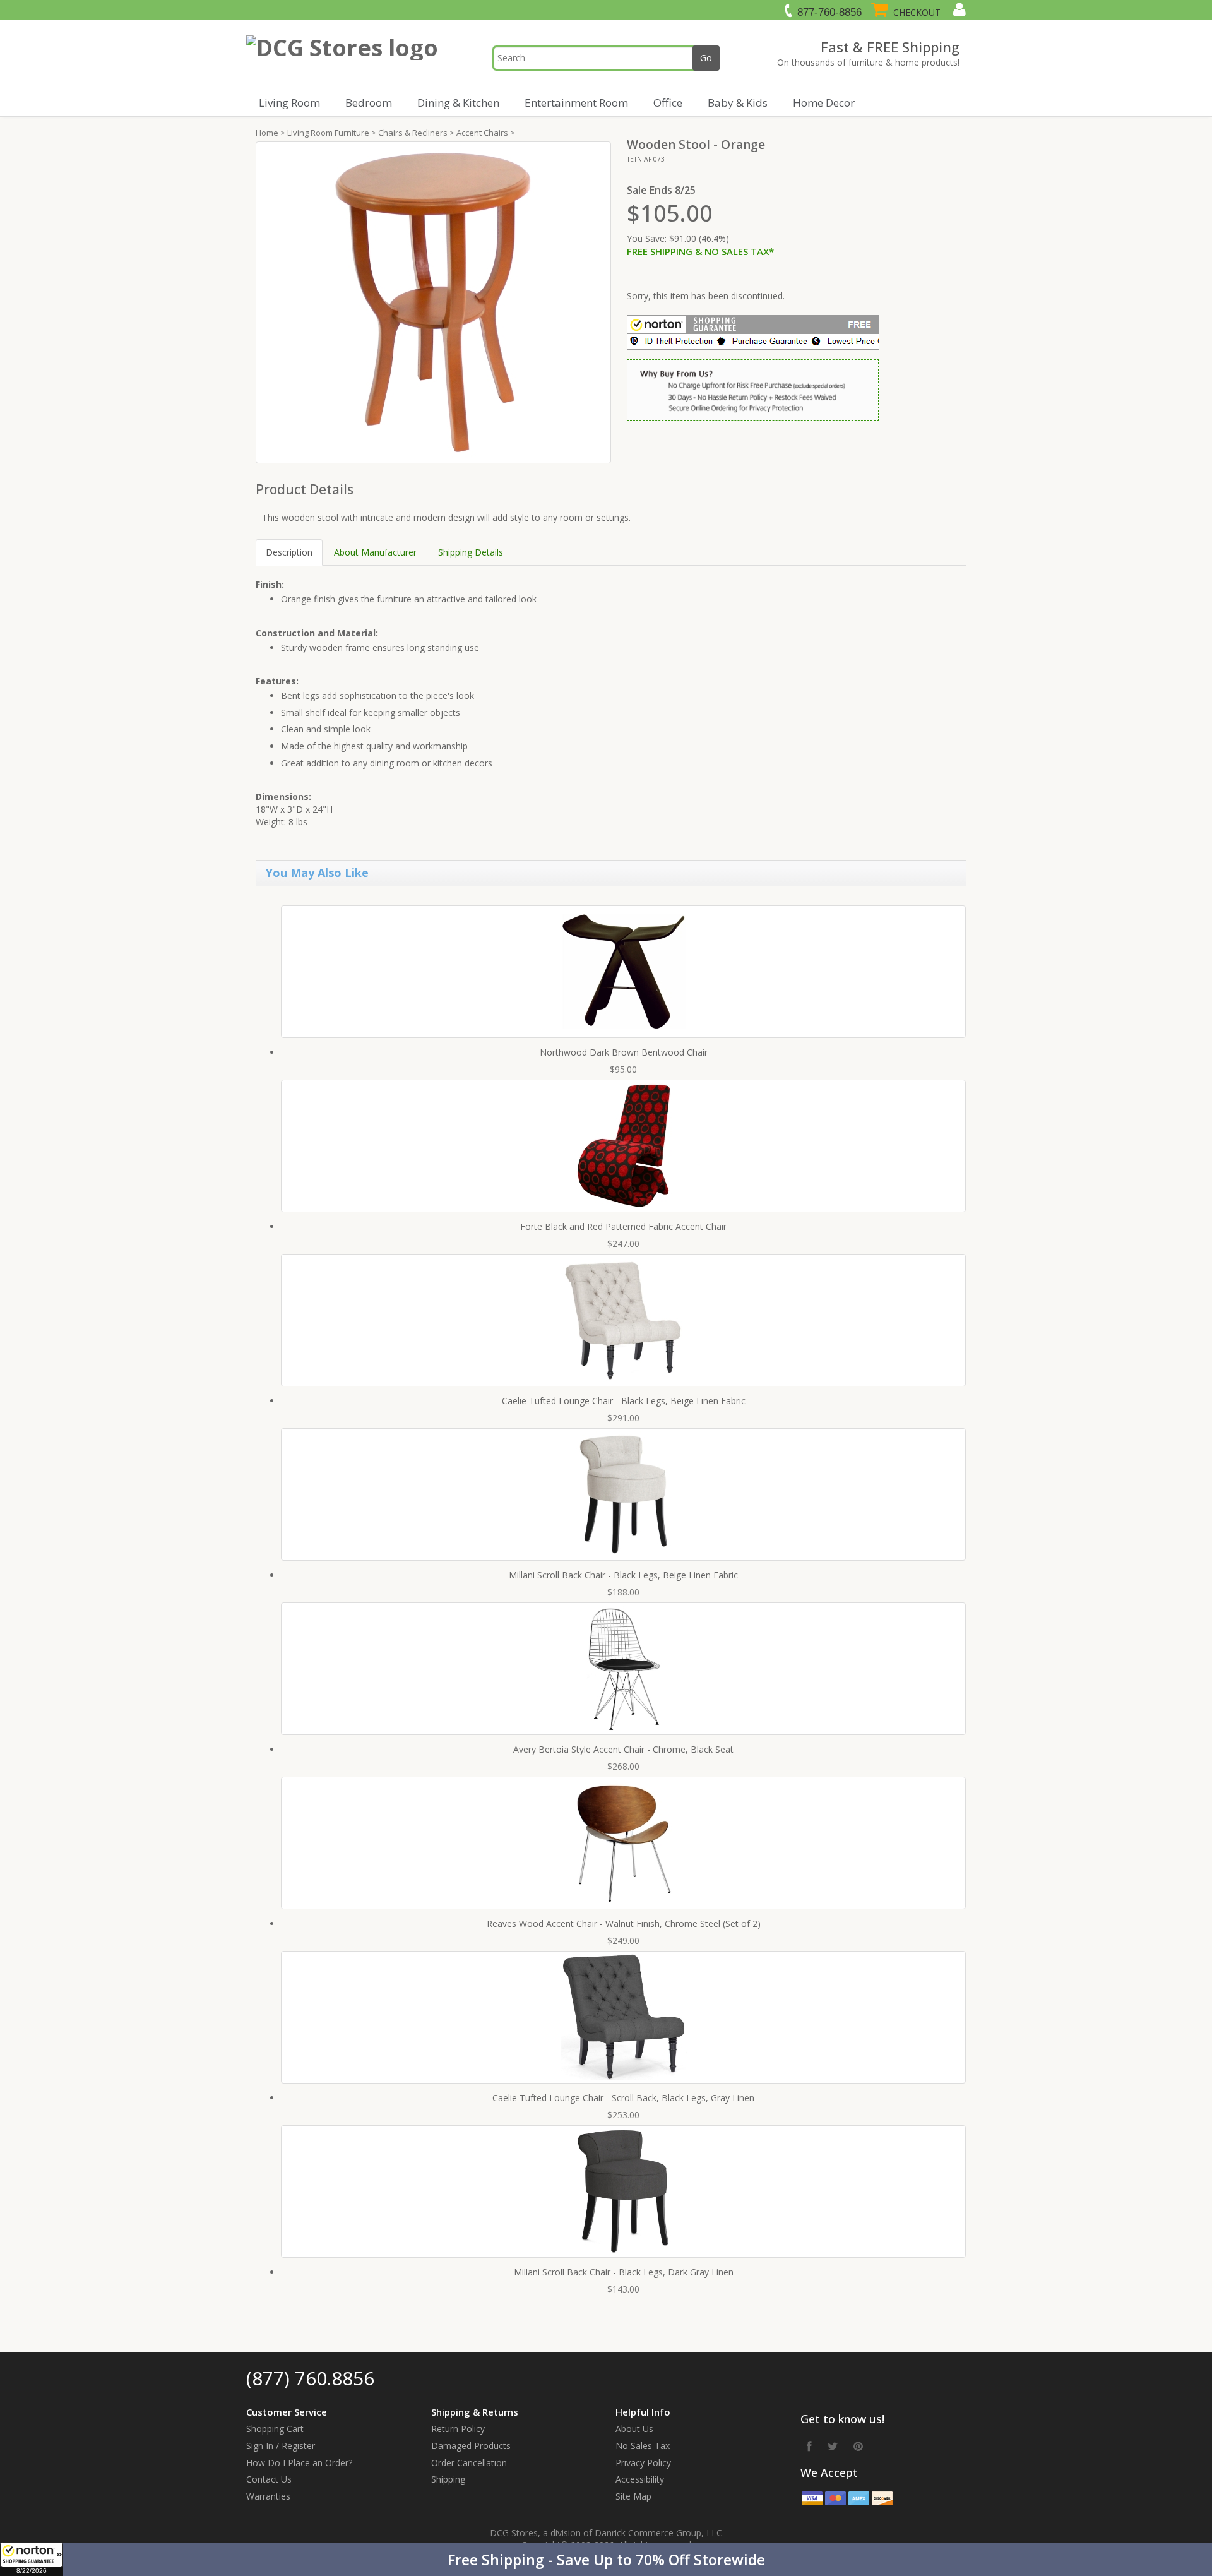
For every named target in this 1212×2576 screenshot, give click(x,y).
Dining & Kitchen (458, 103)
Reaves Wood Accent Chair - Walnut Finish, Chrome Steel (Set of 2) (624, 1923)
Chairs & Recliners (413, 133)
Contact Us (269, 2479)
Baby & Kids (738, 103)
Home (267, 133)
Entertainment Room (576, 103)
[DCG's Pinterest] (858, 2446)
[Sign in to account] (958, 9)
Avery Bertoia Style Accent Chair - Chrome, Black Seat (623, 1749)
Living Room (289, 103)
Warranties (268, 2496)
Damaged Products (471, 2446)
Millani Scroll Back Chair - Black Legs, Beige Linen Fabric (623, 1575)
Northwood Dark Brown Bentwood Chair (624, 1052)
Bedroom (369, 103)
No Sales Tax (643, 2446)
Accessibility (640, 2479)
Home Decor (824, 103)
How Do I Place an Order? (299, 2463)
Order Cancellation (469, 2463)
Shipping (448, 2479)
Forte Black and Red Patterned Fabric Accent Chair (623, 1226)
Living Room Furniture (328, 133)
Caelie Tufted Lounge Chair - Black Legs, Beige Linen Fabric (624, 1401)
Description (289, 552)
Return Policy (458, 2429)
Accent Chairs (482, 133)
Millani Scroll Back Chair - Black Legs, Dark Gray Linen (624, 2272)
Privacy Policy (643, 2463)
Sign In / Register (281, 2446)
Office (668, 103)
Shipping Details (471, 552)
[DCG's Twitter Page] (833, 2446)
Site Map (633, 2496)
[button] (606, 2560)
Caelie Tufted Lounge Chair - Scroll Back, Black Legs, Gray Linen (623, 2098)
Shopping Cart (275, 2429)
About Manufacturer (375, 552)
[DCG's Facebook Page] (809, 2446)
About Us (634, 2429)
